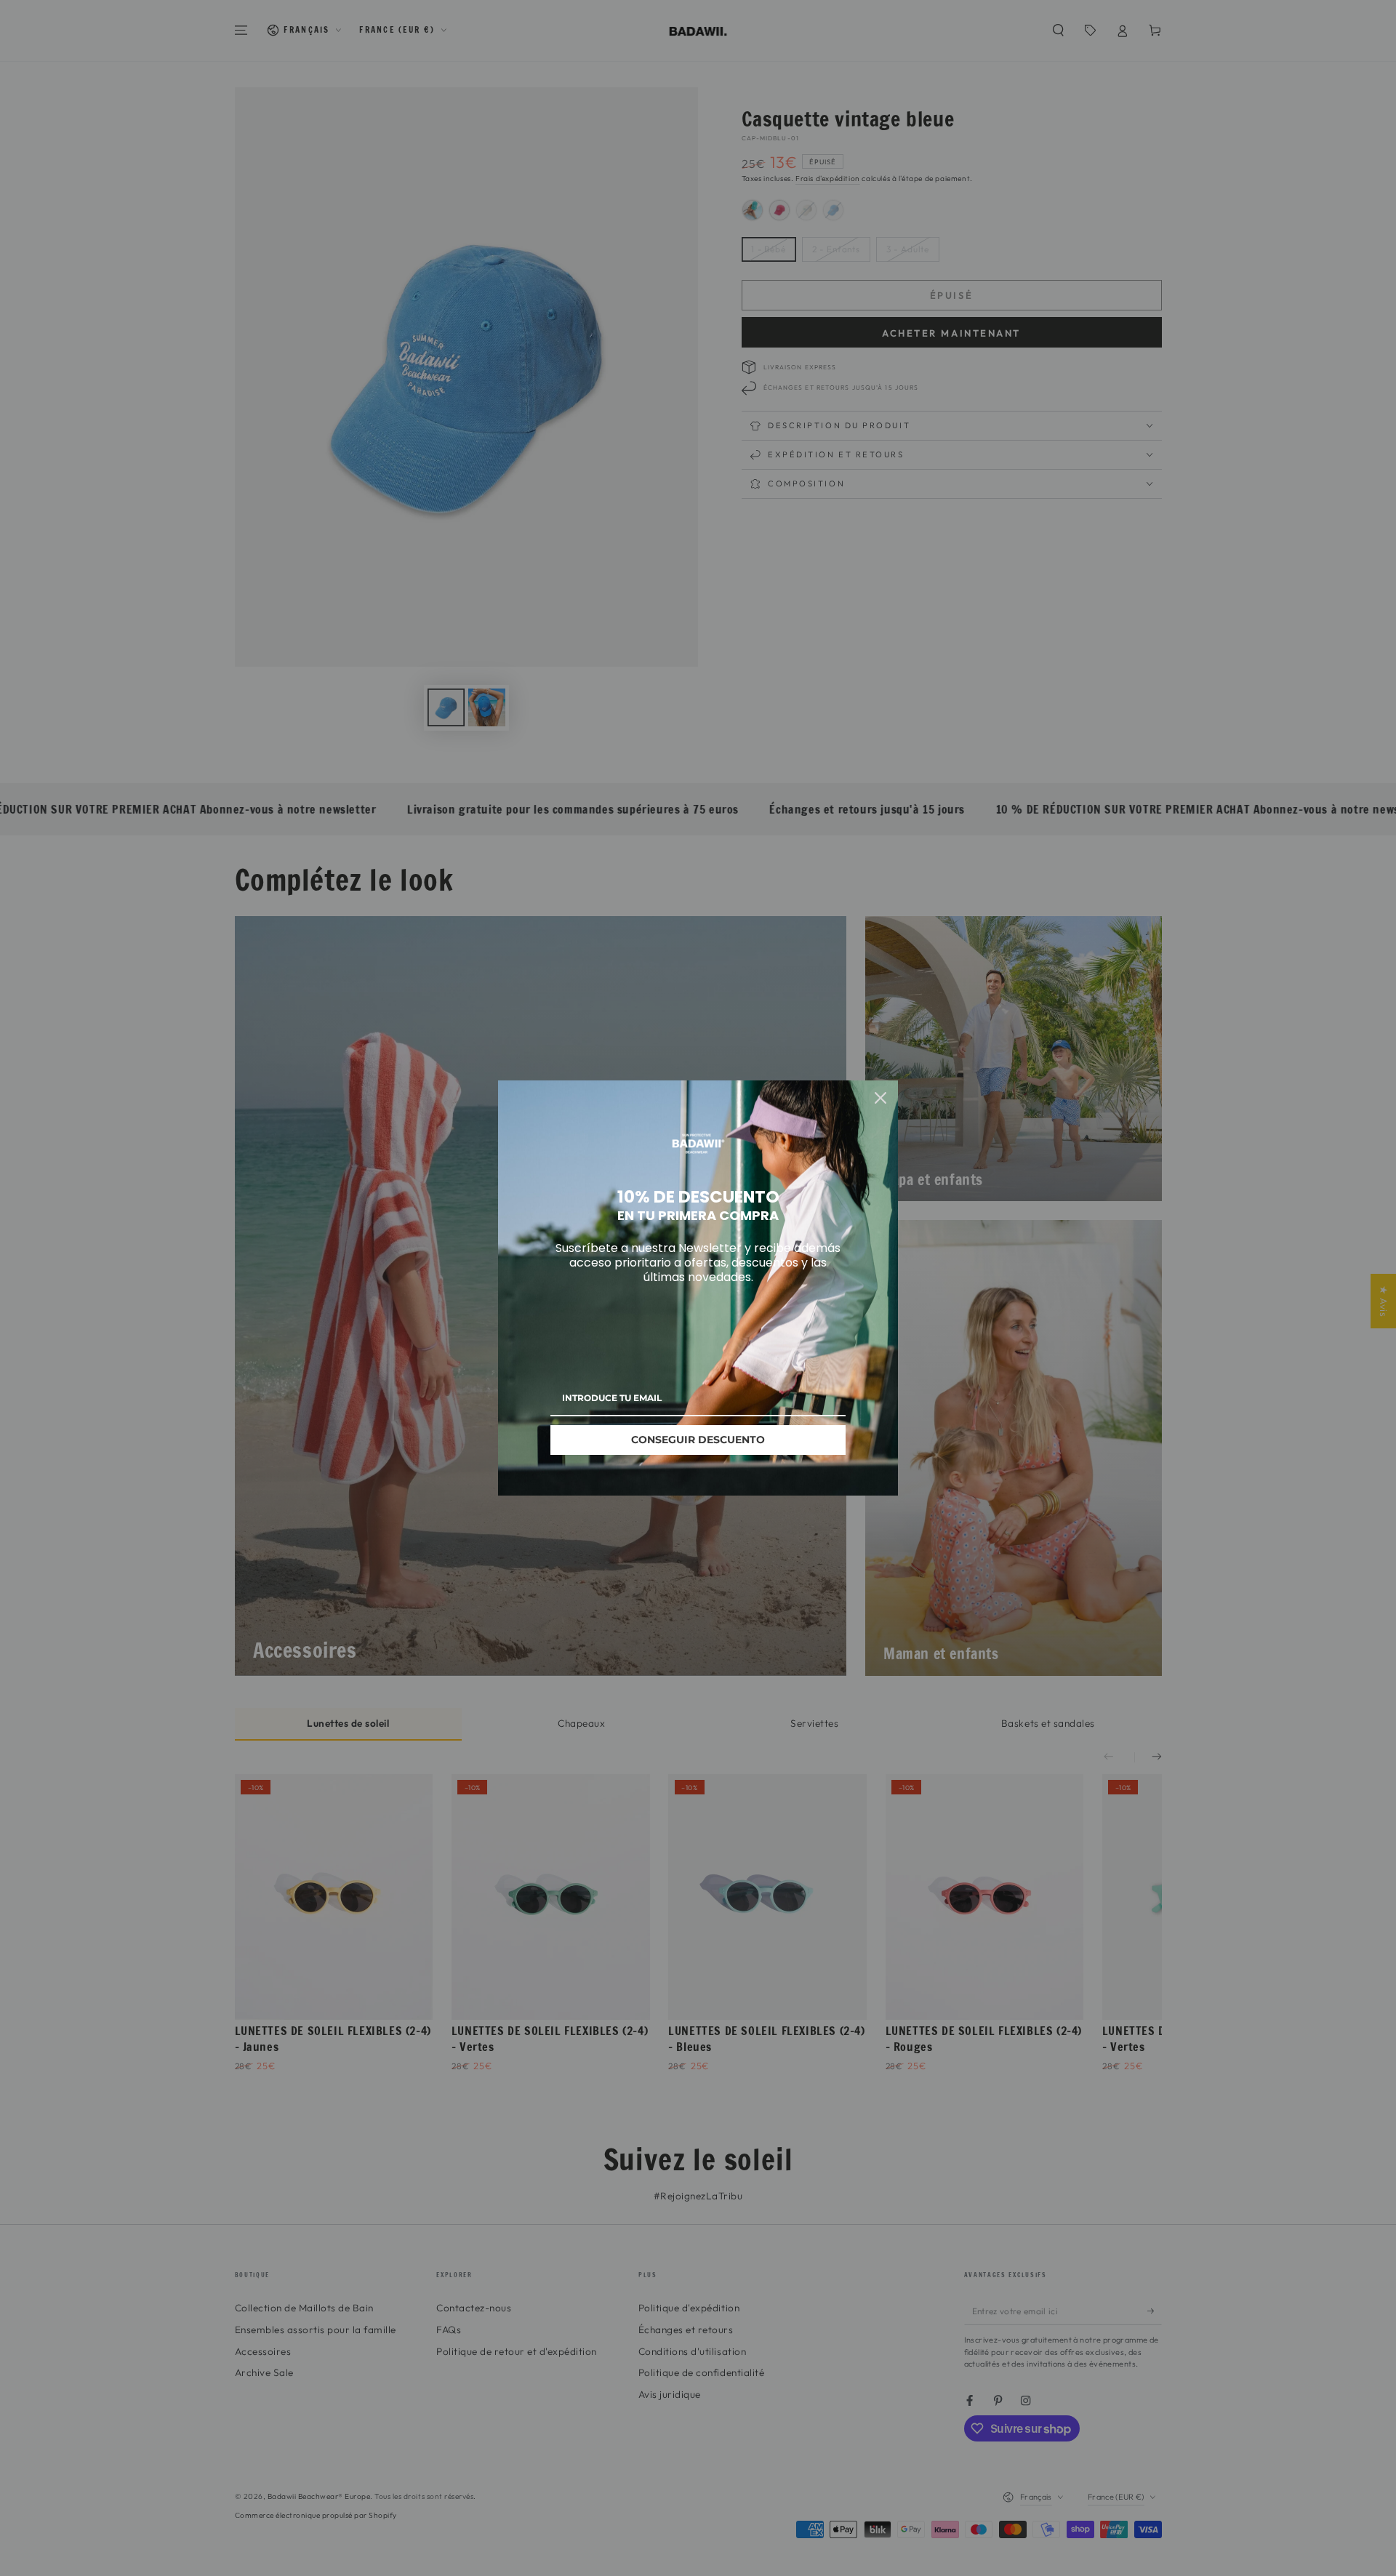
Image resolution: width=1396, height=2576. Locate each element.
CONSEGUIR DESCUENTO (698, 1440)
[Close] (880, 1098)
